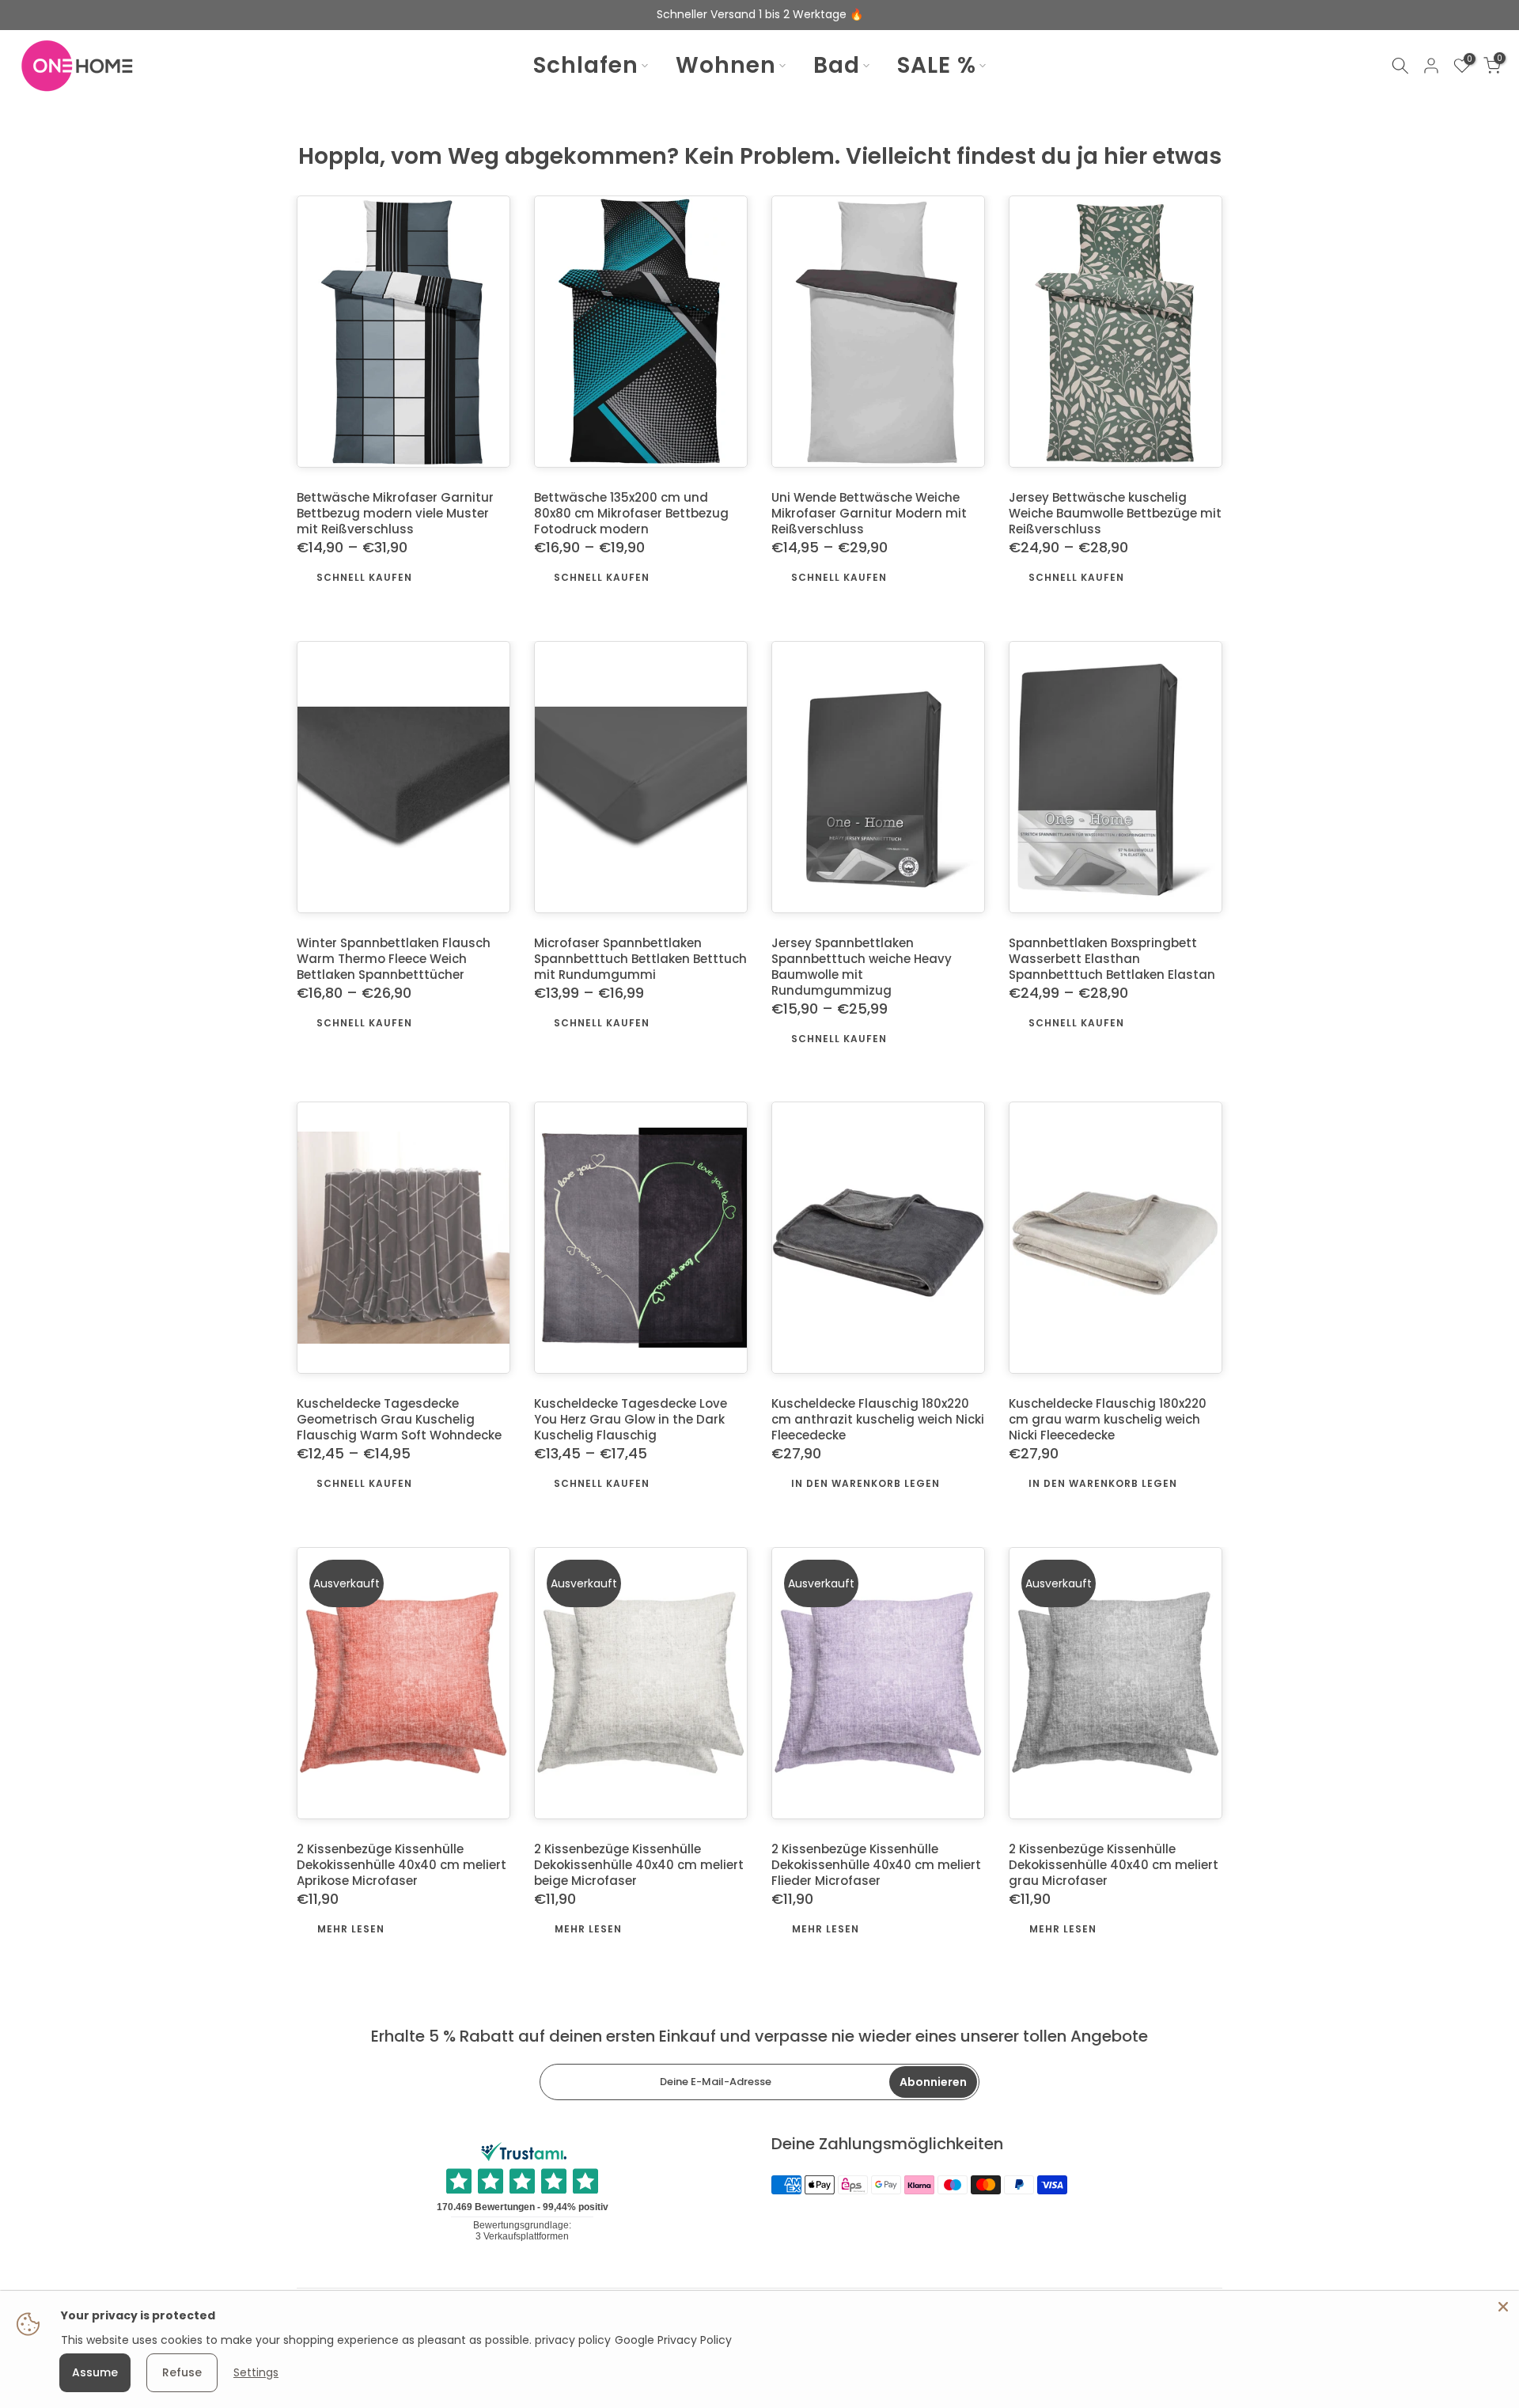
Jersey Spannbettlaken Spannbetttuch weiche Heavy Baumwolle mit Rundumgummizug (862, 967)
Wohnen (726, 66)
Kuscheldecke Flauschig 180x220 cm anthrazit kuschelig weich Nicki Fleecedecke (878, 1420)
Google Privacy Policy (673, 2340)
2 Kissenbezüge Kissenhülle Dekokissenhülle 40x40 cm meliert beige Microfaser (639, 1866)
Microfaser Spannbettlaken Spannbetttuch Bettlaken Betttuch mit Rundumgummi (640, 959)
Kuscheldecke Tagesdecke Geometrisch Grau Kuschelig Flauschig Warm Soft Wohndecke (399, 1420)
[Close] (1503, 2307)
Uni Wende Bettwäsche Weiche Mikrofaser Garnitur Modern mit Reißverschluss (869, 514)
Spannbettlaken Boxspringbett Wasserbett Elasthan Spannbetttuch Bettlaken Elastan (1112, 959)
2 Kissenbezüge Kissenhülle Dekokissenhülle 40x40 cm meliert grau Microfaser (1114, 1866)
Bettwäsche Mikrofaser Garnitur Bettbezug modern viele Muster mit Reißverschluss (395, 514)
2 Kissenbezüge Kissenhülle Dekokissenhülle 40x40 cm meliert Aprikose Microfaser (402, 1866)
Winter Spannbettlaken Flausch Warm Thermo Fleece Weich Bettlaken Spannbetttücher (394, 959)
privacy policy (573, 2340)
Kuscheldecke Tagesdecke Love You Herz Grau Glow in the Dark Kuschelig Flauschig (631, 1420)
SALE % (937, 66)
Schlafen (586, 66)
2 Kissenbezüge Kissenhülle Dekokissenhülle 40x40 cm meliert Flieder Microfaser (876, 1866)
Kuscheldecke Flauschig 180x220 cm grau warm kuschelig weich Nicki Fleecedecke (1108, 1420)
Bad (837, 66)
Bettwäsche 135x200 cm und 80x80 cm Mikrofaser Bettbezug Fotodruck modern (631, 514)
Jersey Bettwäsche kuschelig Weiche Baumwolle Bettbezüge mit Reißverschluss (1115, 514)
